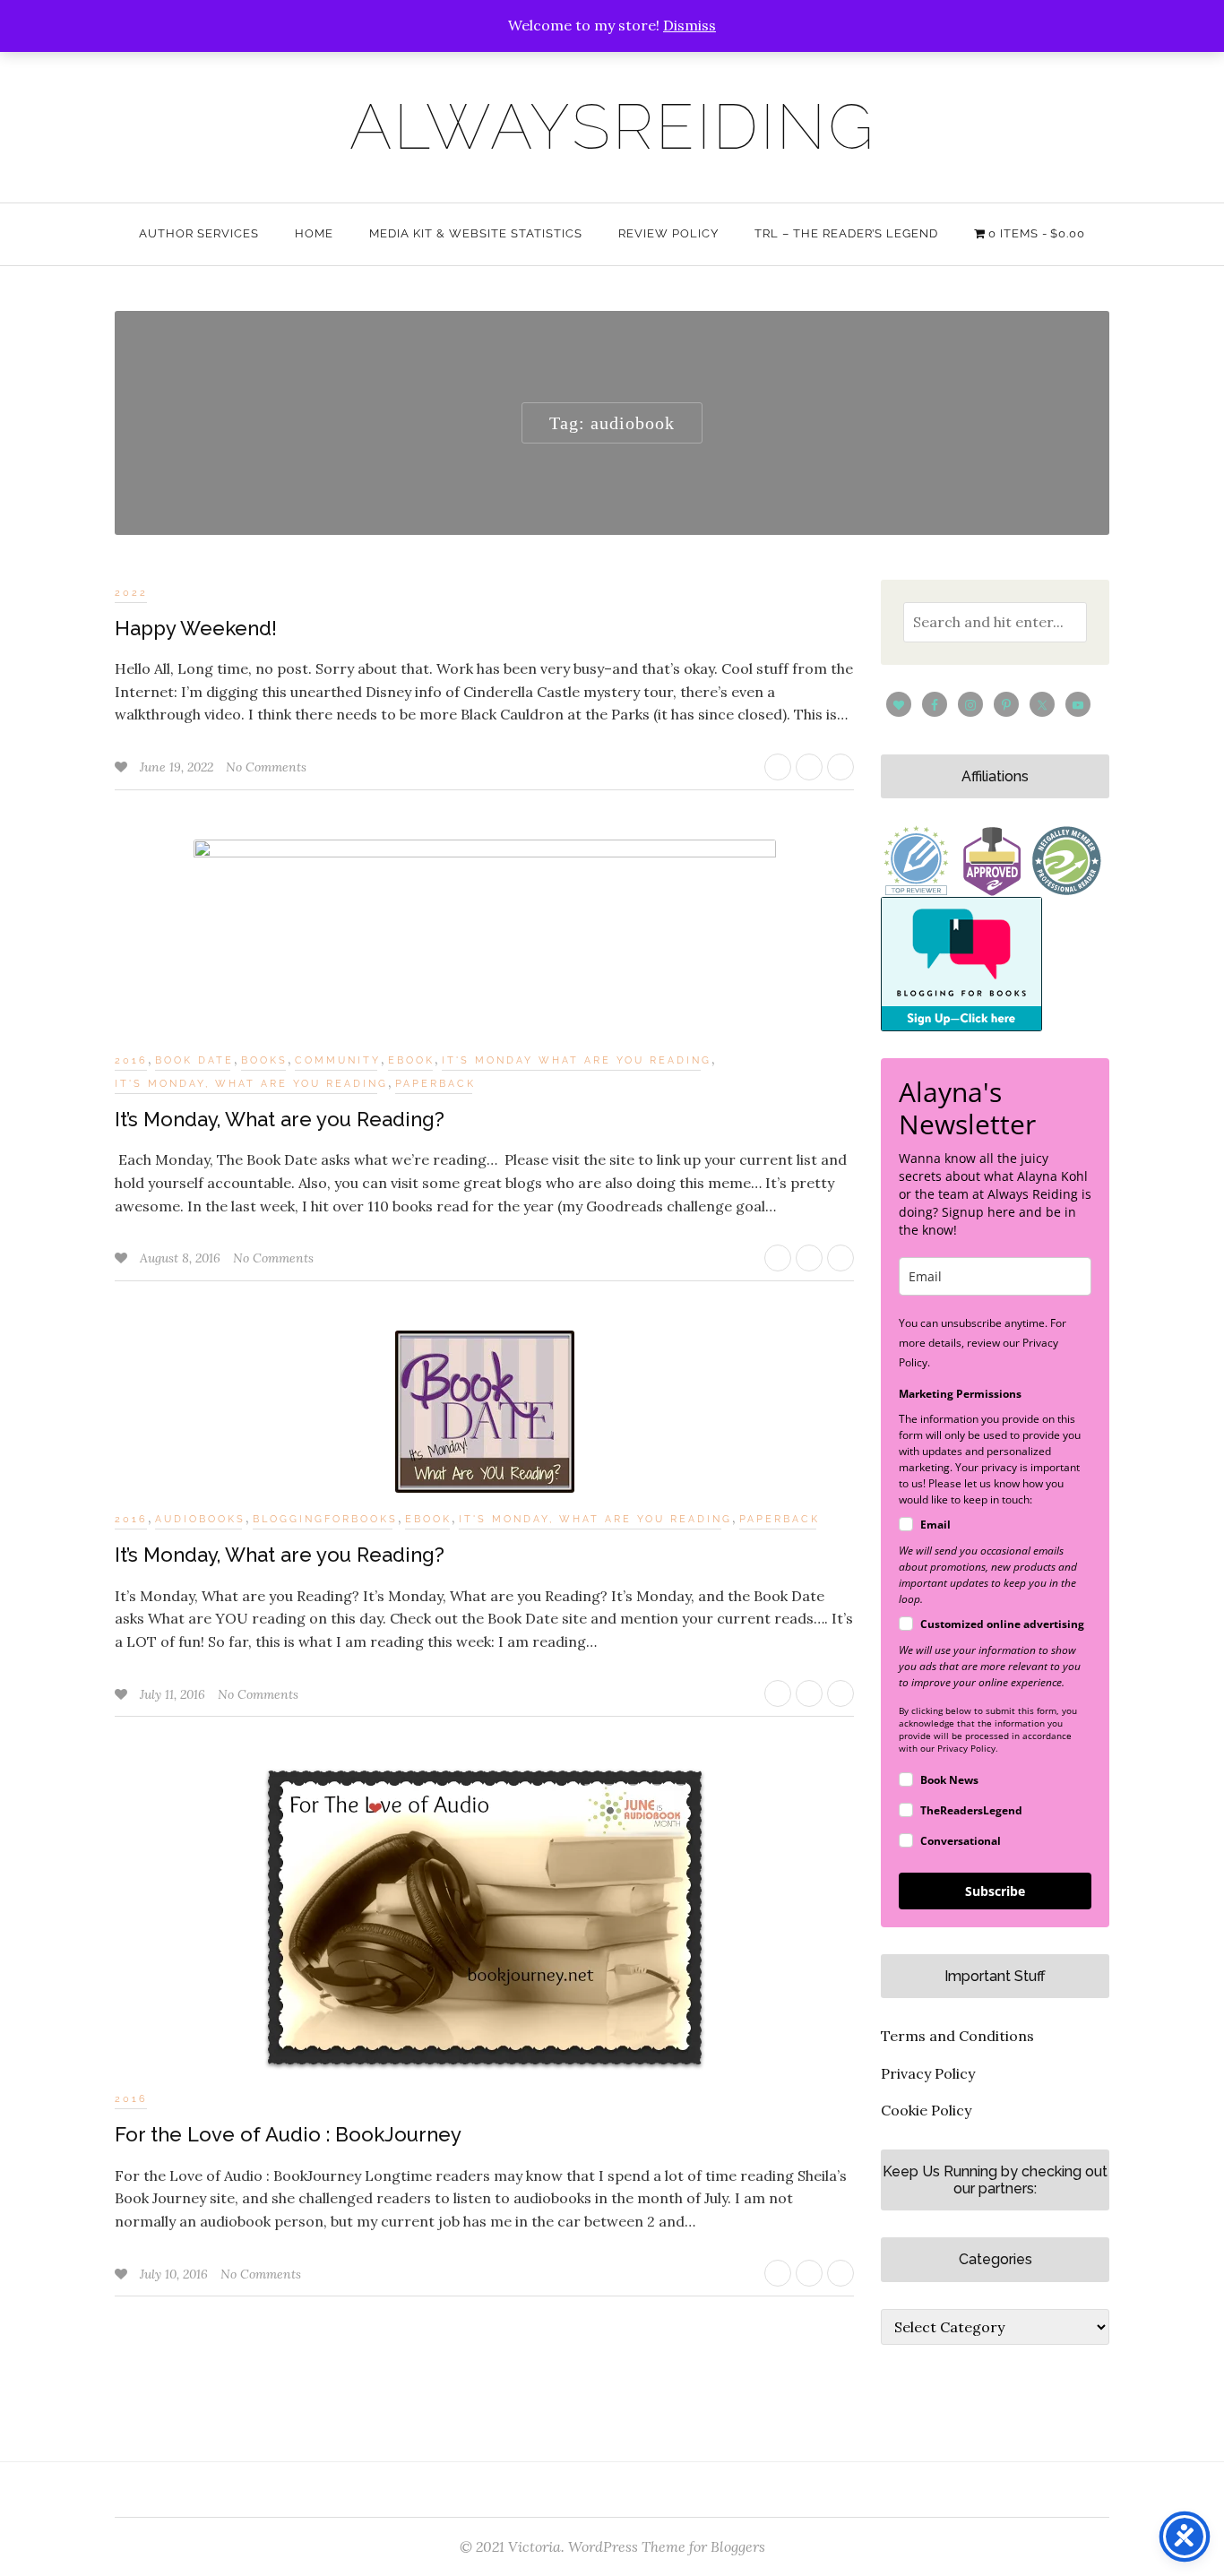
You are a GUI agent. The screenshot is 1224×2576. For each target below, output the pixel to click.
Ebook (411, 1060)
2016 (131, 1060)
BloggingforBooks (325, 1519)
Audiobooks (200, 1519)
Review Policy (668, 233)
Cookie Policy (926, 2110)
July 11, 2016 (174, 1694)
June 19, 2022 (178, 767)
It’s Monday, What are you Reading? (280, 1119)
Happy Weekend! (196, 628)
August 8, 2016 (182, 1258)
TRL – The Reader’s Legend (846, 233)
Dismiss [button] (690, 25)
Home (314, 233)
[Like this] (123, 767)
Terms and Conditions (957, 2036)
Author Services (199, 233)
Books (264, 1060)
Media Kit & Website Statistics (476, 233)
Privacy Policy (928, 2073)
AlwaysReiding (612, 126)
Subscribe (995, 1891)
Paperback (435, 1084)
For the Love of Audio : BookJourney (288, 2134)
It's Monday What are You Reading (577, 1060)
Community (338, 1060)
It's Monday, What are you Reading (251, 1084)
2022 (131, 593)
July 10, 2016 (176, 2274)
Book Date (194, 1060)
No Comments (266, 767)
